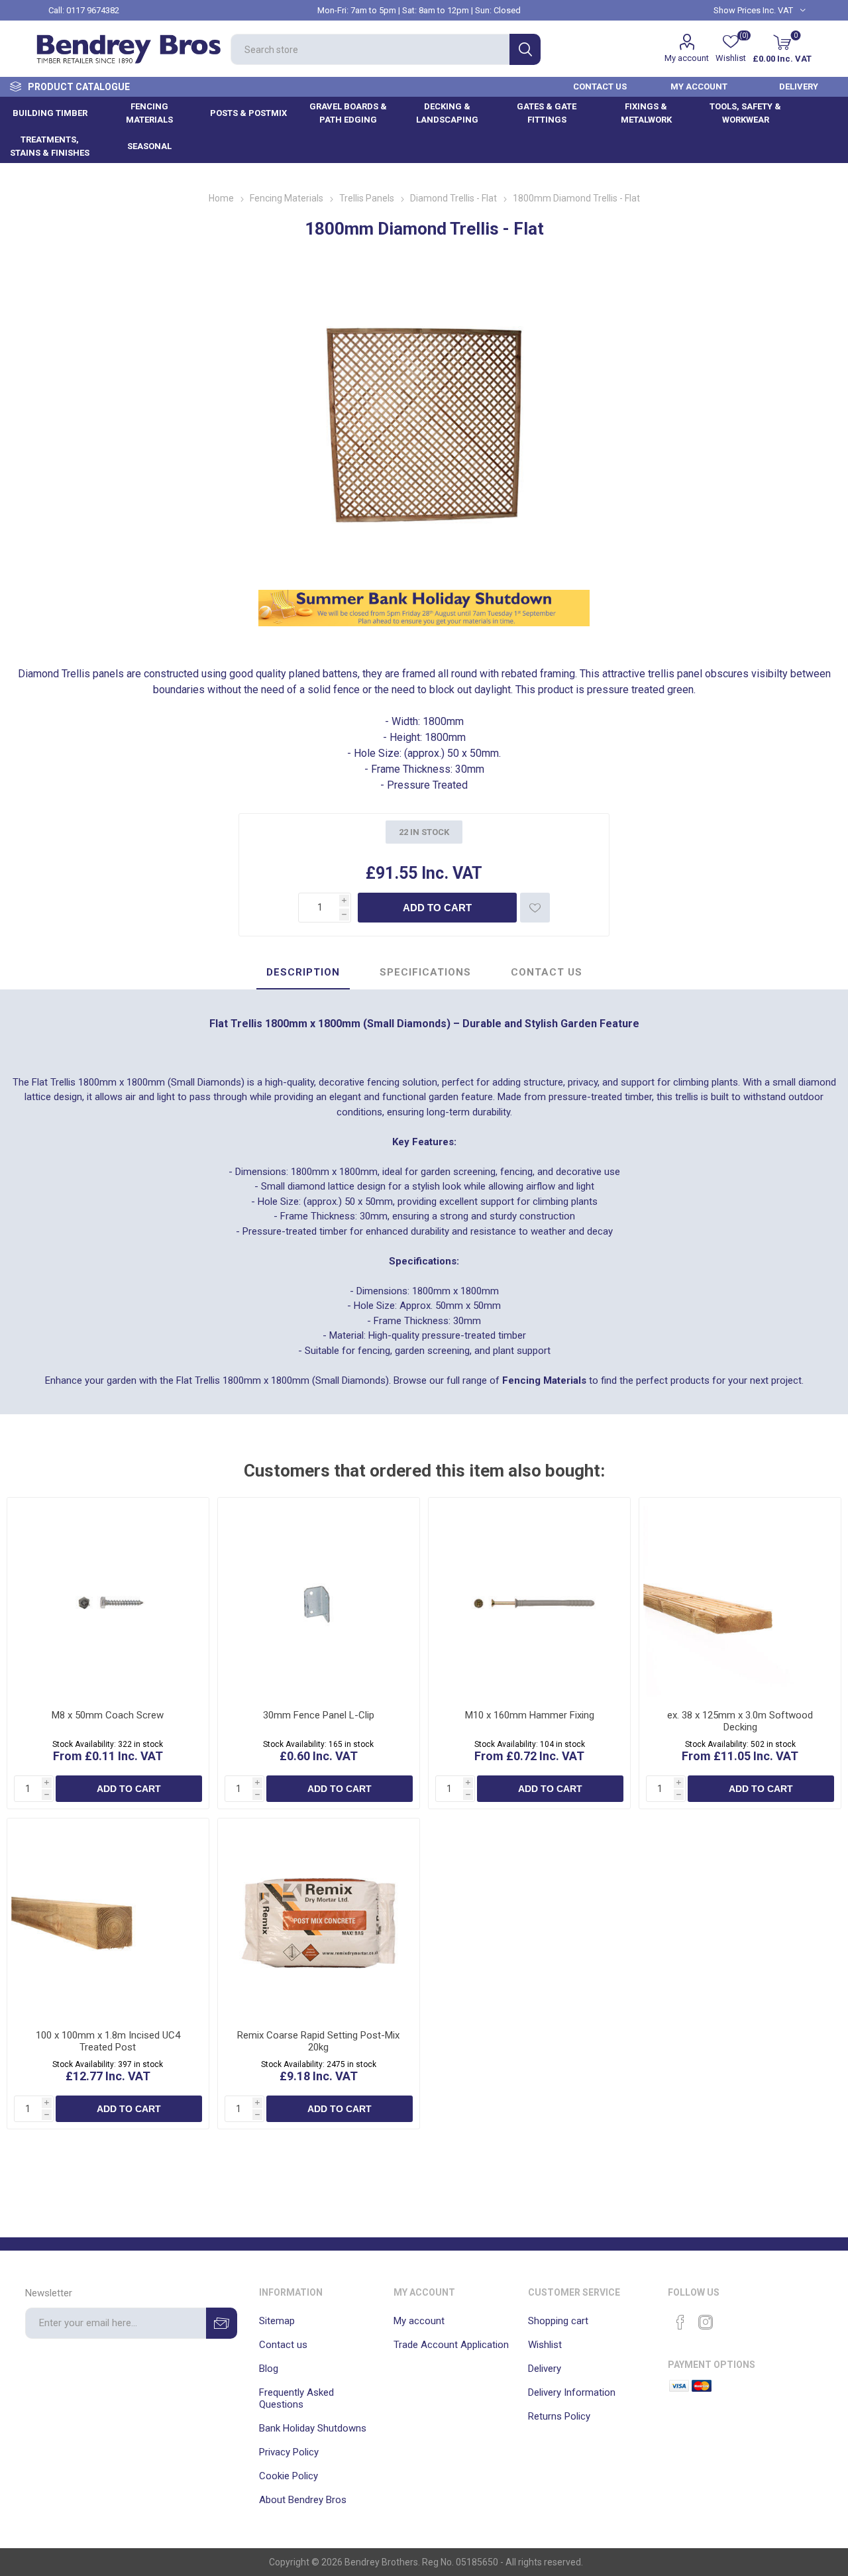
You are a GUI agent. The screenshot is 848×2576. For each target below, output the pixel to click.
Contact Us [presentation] (547, 972)
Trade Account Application (451, 2345)
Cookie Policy (289, 2476)
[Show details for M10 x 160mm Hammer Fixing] (529, 1598)
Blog (269, 2369)
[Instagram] (706, 2322)
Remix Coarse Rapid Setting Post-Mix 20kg (318, 2041)
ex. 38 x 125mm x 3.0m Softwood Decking (740, 1721)
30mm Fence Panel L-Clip (319, 1715)
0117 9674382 (93, 10)
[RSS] (731, 2318)
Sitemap (277, 2321)
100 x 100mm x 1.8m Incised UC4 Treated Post (108, 2041)
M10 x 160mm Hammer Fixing (530, 1715)
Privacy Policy (289, 2452)
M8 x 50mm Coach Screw (108, 1715)
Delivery (545, 2369)
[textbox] (370, 49)
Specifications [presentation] (425, 972)
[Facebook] (680, 2322)
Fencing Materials (544, 1380)
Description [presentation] (303, 972)
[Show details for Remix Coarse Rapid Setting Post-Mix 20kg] (319, 1919)
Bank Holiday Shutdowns (313, 2428)
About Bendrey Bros (303, 2500)
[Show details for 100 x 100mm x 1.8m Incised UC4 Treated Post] (108, 1919)
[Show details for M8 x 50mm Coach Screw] (108, 1598)
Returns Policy (559, 2416)
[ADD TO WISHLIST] (535, 908)
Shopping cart (558, 2321)
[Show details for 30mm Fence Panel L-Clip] (319, 1598)
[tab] (303, 973)
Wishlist (545, 2345)
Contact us (283, 2345)
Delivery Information (572, 2392)
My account (687, 58)
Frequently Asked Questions (296, 2398)
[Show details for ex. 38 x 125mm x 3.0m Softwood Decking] (740, 1598)
